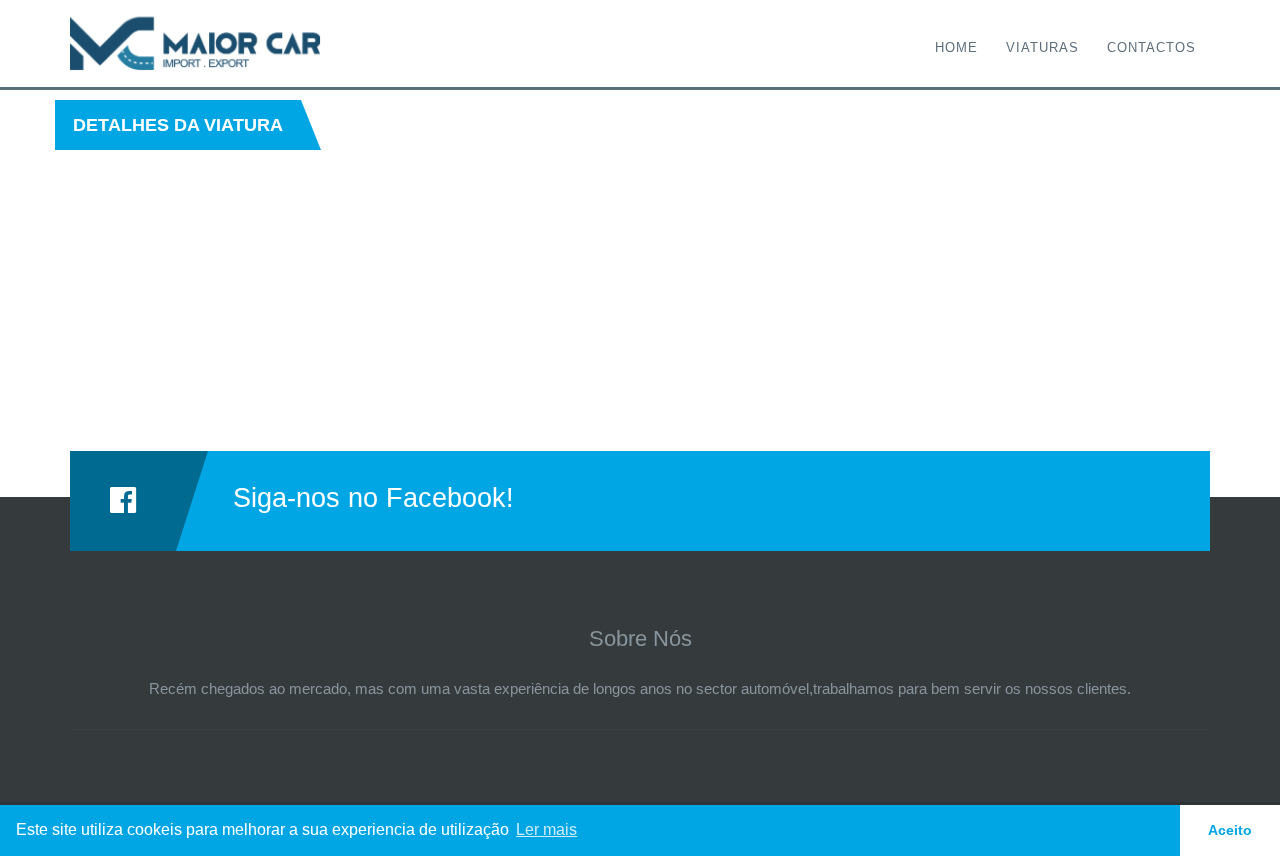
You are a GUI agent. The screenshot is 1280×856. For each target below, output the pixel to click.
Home (956, 47)
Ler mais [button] (546, 829)
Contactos (1151, 47)
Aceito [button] (1230, 830)
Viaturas (1042, 47)
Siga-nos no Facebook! (373, 498)
